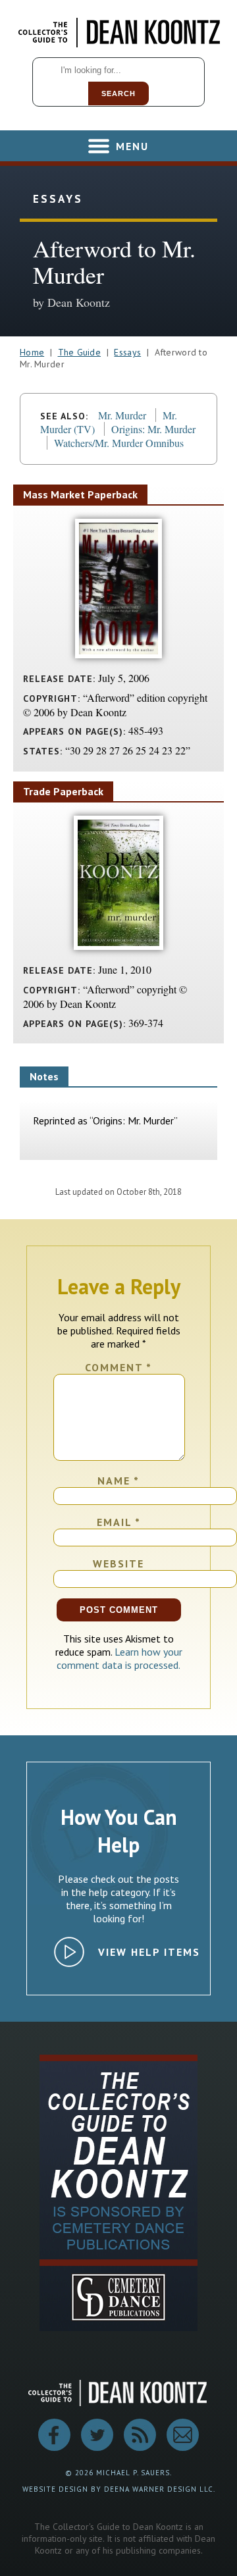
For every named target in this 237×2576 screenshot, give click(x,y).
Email (119, 1522)
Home (32, 352)
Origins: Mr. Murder (153, 429)
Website (118, 1564)
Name (118, 1481)
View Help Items (149, 1952)
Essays (127, 352)
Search (118, 93)
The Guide (80, 352)
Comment (118, 1367)
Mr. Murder (122, 415)
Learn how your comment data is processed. (119, 1658)
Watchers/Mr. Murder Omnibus (119, 443)
